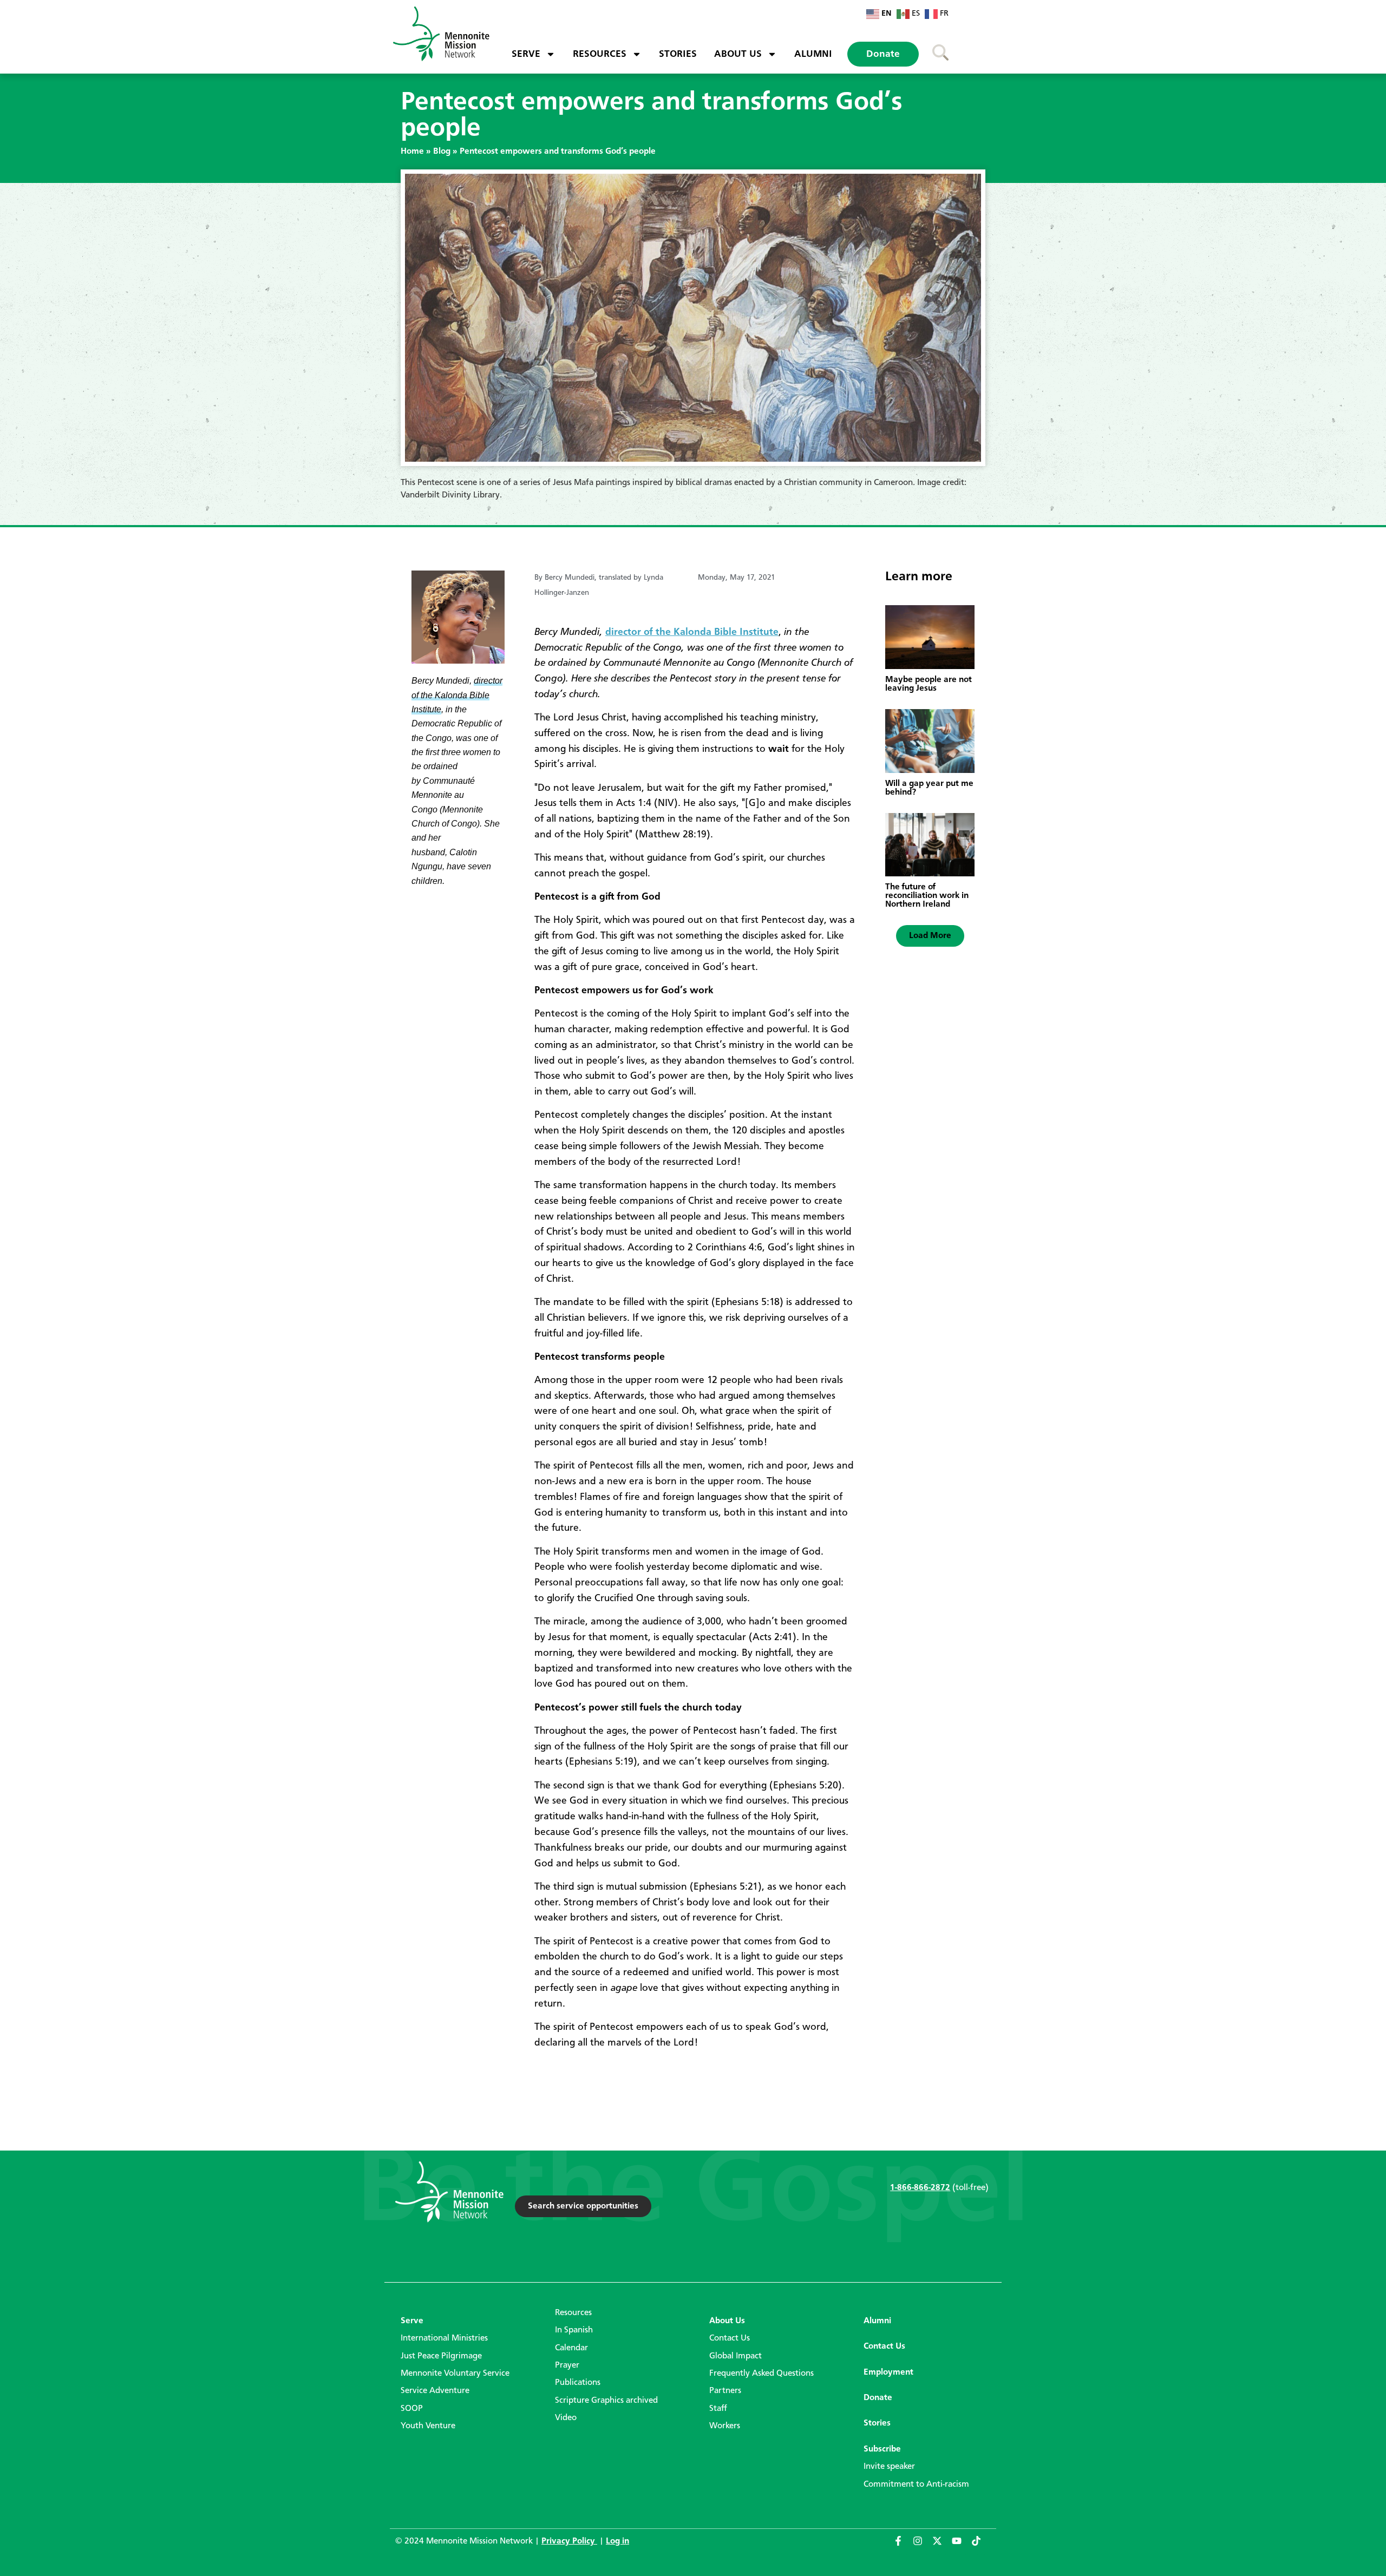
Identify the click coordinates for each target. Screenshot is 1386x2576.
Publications (578, 2383)
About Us (738, 54)
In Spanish (574, 2330)
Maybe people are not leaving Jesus (929, 684)
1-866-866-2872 (920, 2188)
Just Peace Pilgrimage (441, 2356)
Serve (526, 54)
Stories (678, 54)
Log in (617, 2541)
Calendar (571, 2348)
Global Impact (736, 2356)
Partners (725, 2391)
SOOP (412, 2409)
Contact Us (730, 2338)
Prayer (567, 2365)
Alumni (813, 54)
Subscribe (882, 2449)
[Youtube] (962, 2546)
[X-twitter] (942, 2546)
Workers (725, 2426)
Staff (718, 2409)
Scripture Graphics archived (606, 2401)
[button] (930, 936)
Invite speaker (889, 2467)
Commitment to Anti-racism (916, 2485)
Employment (888, 2372)
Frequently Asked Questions (761, 2374)
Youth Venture (428, 2426)
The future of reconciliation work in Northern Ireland (927, 896)
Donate (883, 54)
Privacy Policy (569, 2541)
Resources (600, 54)
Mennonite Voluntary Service (455, 2374)
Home (412, 152)
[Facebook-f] (903, 2546)
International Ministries (444, 2338)
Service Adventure (435, 2391)
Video (566, 2418)
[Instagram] (923, 2546)
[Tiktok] (981, 2546)
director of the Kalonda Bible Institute (692, 632)
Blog (442, 152)
